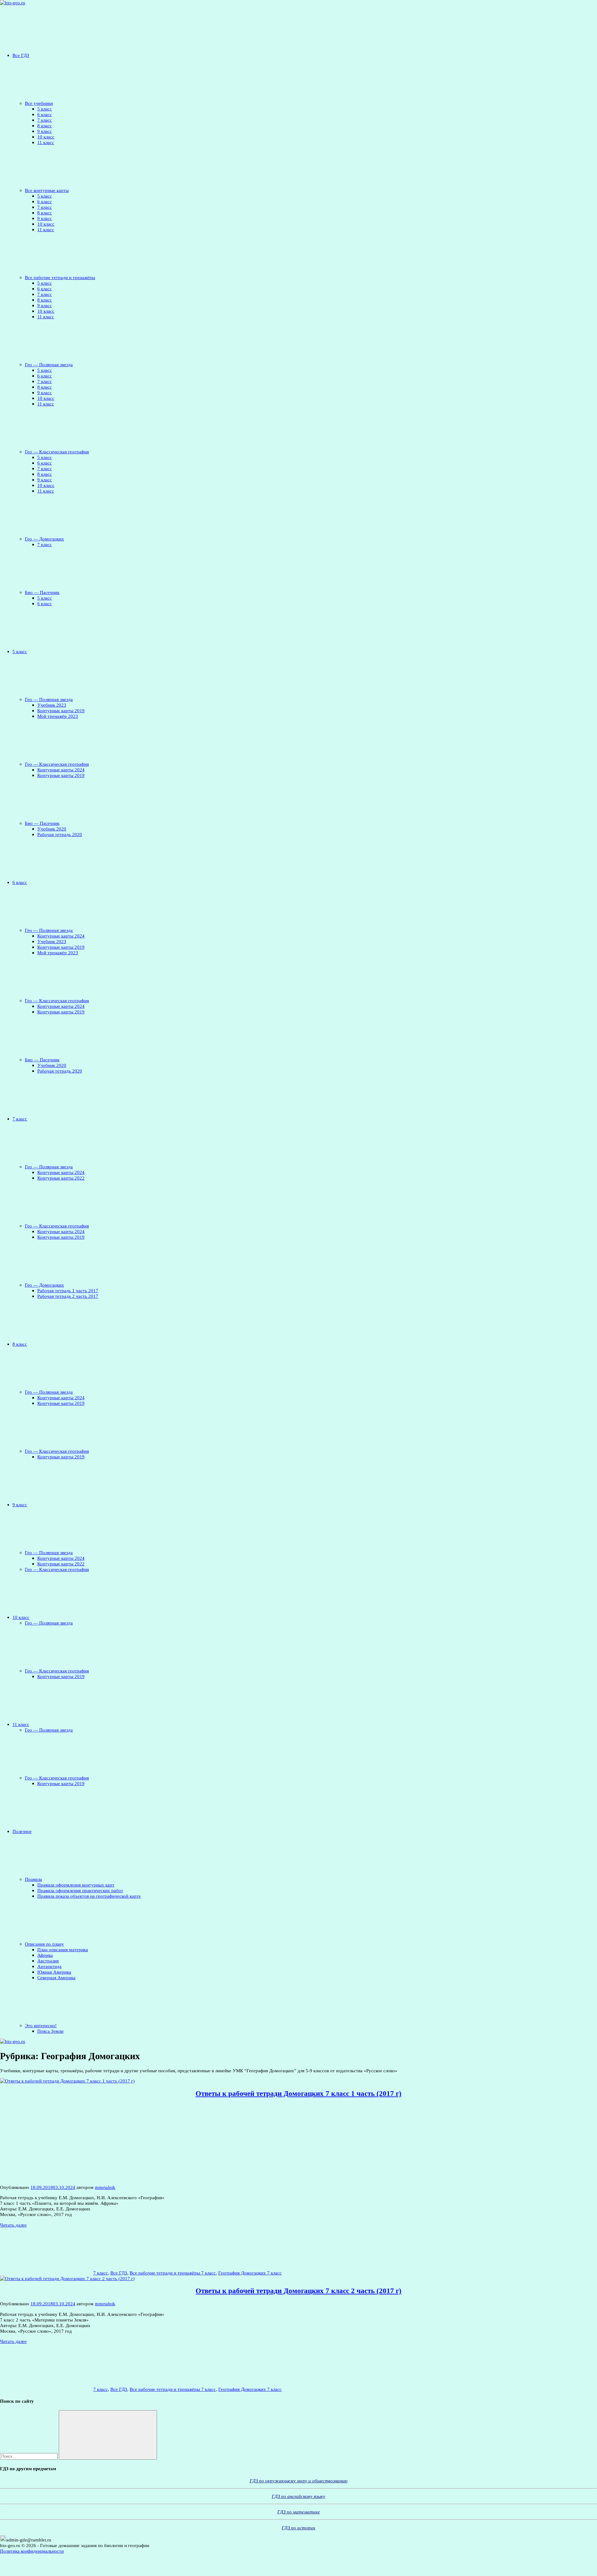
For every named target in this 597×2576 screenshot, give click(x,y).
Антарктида (49, 1966)
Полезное (22, 1831)
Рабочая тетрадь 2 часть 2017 (68, 1296)
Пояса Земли (50, 2031)
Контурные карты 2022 (61, 1178)
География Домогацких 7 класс (250, 2273)
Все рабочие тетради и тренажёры (60, 277)
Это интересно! (41, 2025)
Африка (45, 1955)
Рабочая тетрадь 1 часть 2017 (68, 1290)
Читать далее (13, 2225)
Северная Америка (56, 1978)
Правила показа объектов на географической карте (89, 1896)
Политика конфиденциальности (32, 2551)
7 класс (45, 120)
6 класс (45, 114)
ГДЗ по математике (299, 2512)
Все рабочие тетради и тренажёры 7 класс (173, 2273)
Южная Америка (54, 1972)
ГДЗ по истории (298, 2528)
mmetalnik (105, 2187)
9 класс (45, 131)
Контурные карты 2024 (61, 770)
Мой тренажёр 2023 (58, 716)
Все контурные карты (47, 190)
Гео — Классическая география (57, 452)
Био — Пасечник (42, 592)
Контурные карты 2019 (61, 711)
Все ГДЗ (21, 55)
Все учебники (39, 103)
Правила (33, 1879)
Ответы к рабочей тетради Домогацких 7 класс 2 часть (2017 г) (298, 2291)
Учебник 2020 (52, 829)
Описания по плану (44, 1944)
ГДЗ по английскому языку (298, 2496)
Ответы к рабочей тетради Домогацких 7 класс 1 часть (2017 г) (298, 2094)
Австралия (48, 1961)
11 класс (46, 142)
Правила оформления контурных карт (76, 1885)
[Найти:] (29, 2456)
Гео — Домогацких (44, 539)
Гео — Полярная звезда (49, 365)
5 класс (45, 109)
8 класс (45, 126)
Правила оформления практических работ (80, 1890)
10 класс (46, 137)
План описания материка (63, 1950)
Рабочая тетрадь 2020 (60, 834)
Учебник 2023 (52, 705)
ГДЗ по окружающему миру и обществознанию (299, 2481)
